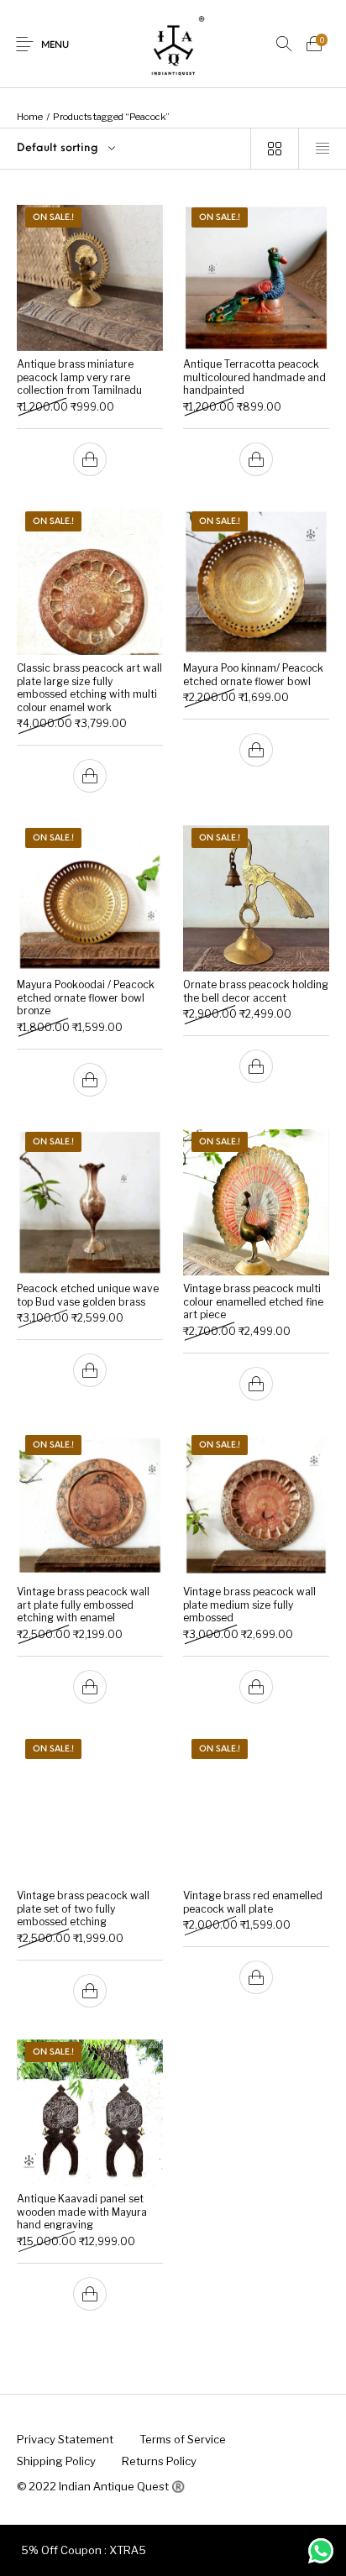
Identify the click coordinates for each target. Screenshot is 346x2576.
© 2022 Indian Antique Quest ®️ (101, 2486)
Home (30, 117)
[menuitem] (65, 2439)
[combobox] (125, 149)
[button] (90, 459)
